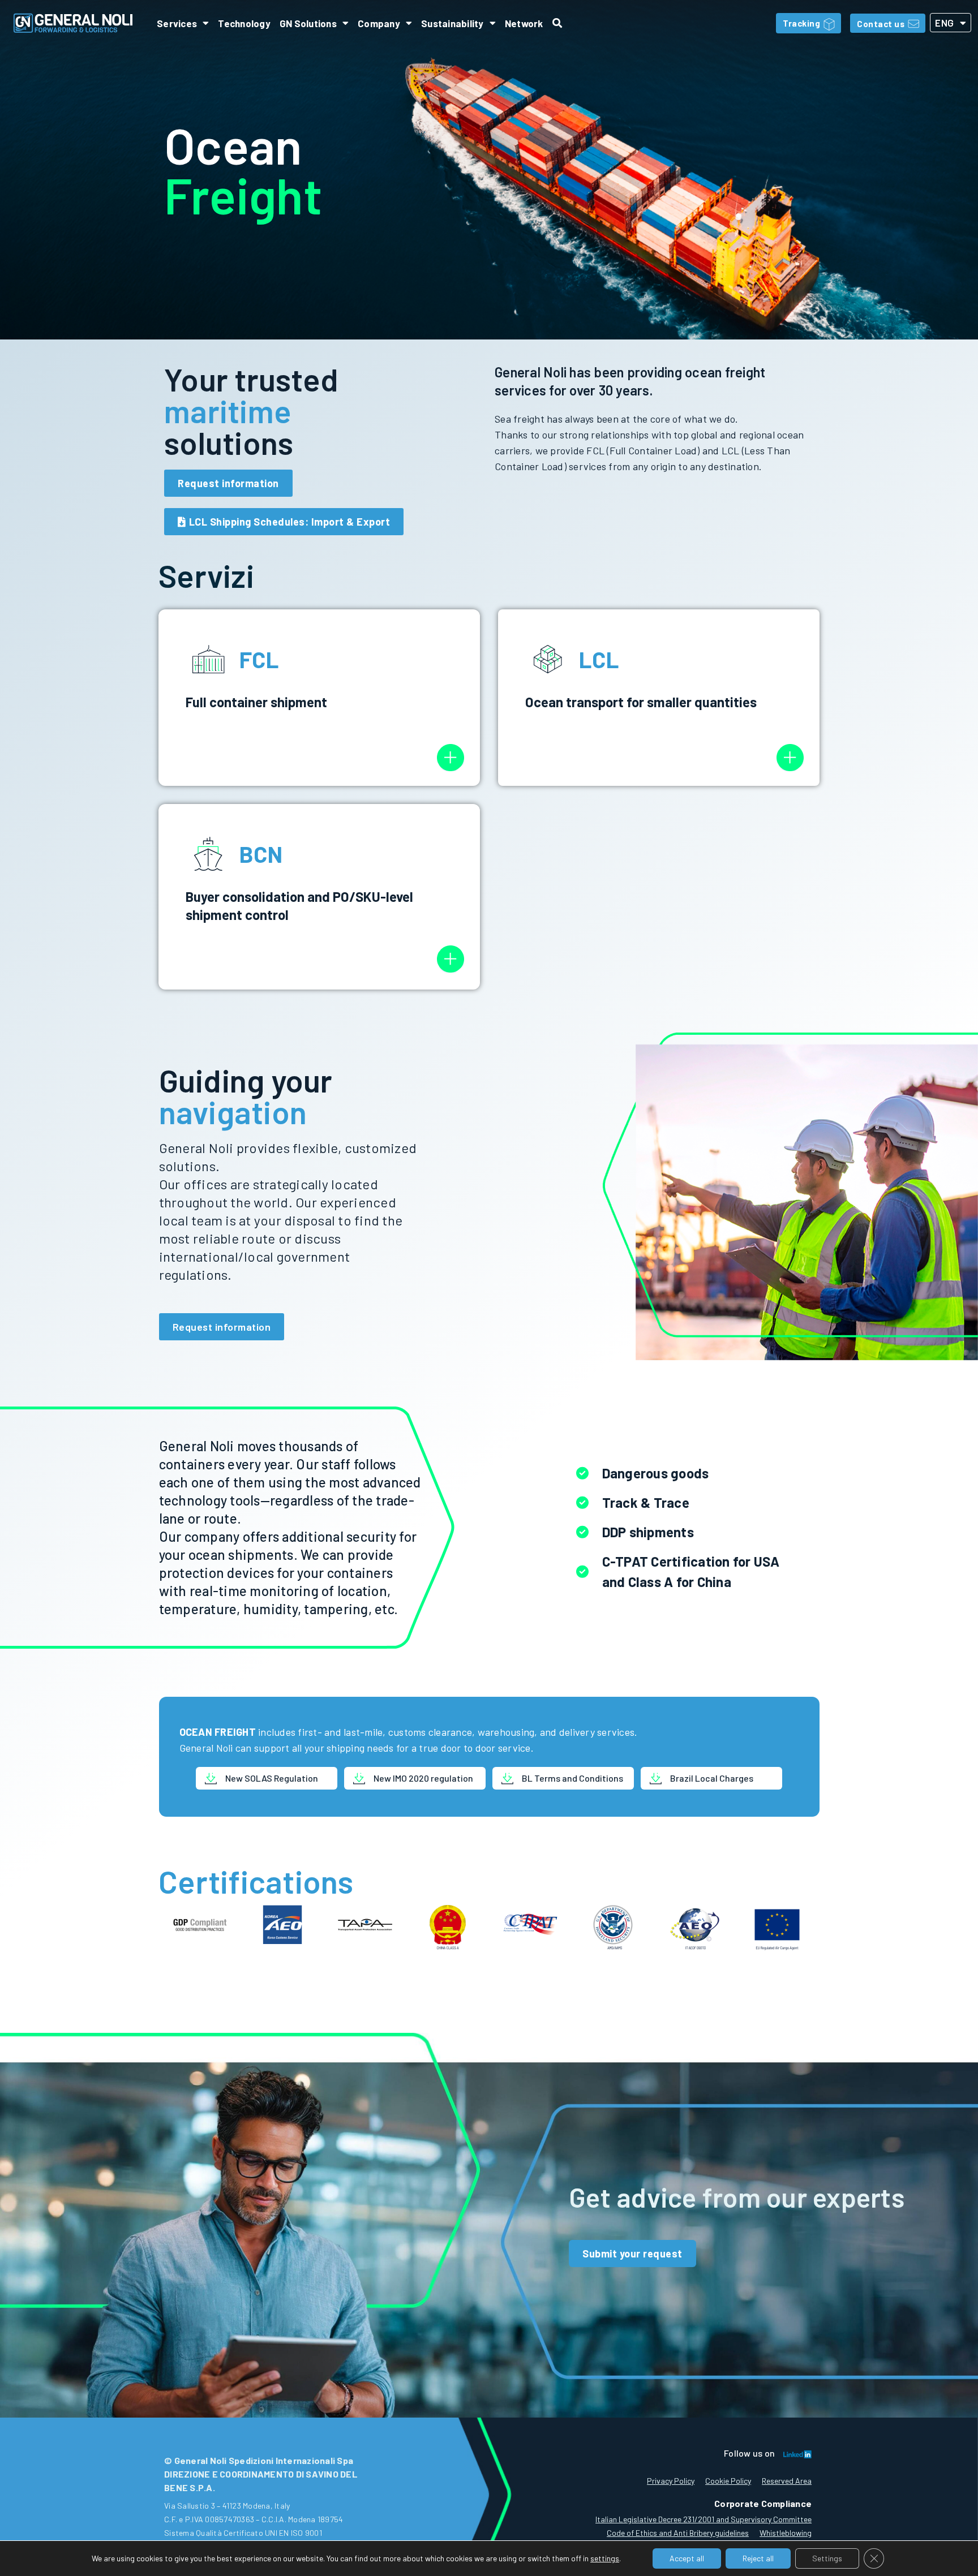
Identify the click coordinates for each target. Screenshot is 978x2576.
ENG (945, 23)
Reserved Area (787, 2481)
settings (605, 2558)
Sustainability (452, 23)
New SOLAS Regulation (272, 1778)
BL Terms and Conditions (572, 1778)
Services (177, 23)
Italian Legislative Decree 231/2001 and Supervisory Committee (704, 2519)
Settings (827, 2558)
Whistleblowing (786, 2533)
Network (524, 23)
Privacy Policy (671, 2481)
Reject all (758, 2558)
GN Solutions (308, 23)
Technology (244, 23)
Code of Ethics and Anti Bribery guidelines (678, 2533)
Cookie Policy (728, 2481)
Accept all (687, 2558)
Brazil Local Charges (712, 1778)
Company (379, 23)
